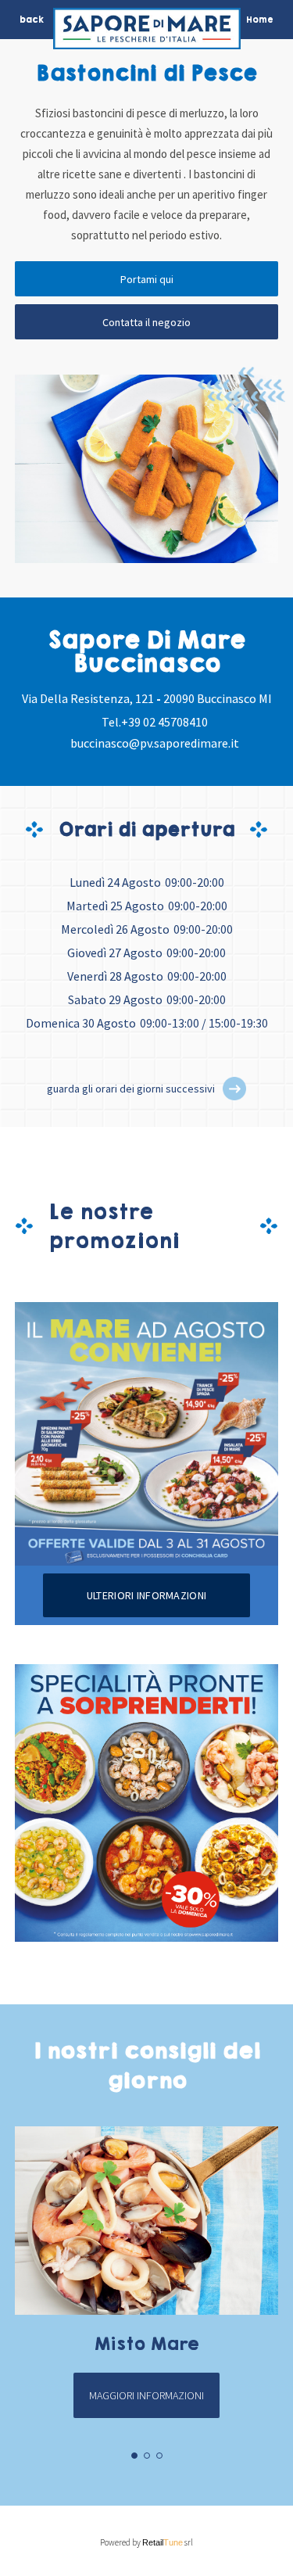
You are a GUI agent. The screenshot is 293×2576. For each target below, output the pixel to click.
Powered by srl (146, 2542)
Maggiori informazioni (146, 2395)
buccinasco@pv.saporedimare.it (155, 743)
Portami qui (147, 279)
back (32, 20)
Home (260, 20)
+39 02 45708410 (164, 722)
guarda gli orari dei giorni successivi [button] (131, 1089)
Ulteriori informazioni (146, 1595)
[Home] (147, 32)
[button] (234, 1089)
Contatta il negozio (146, 322)
